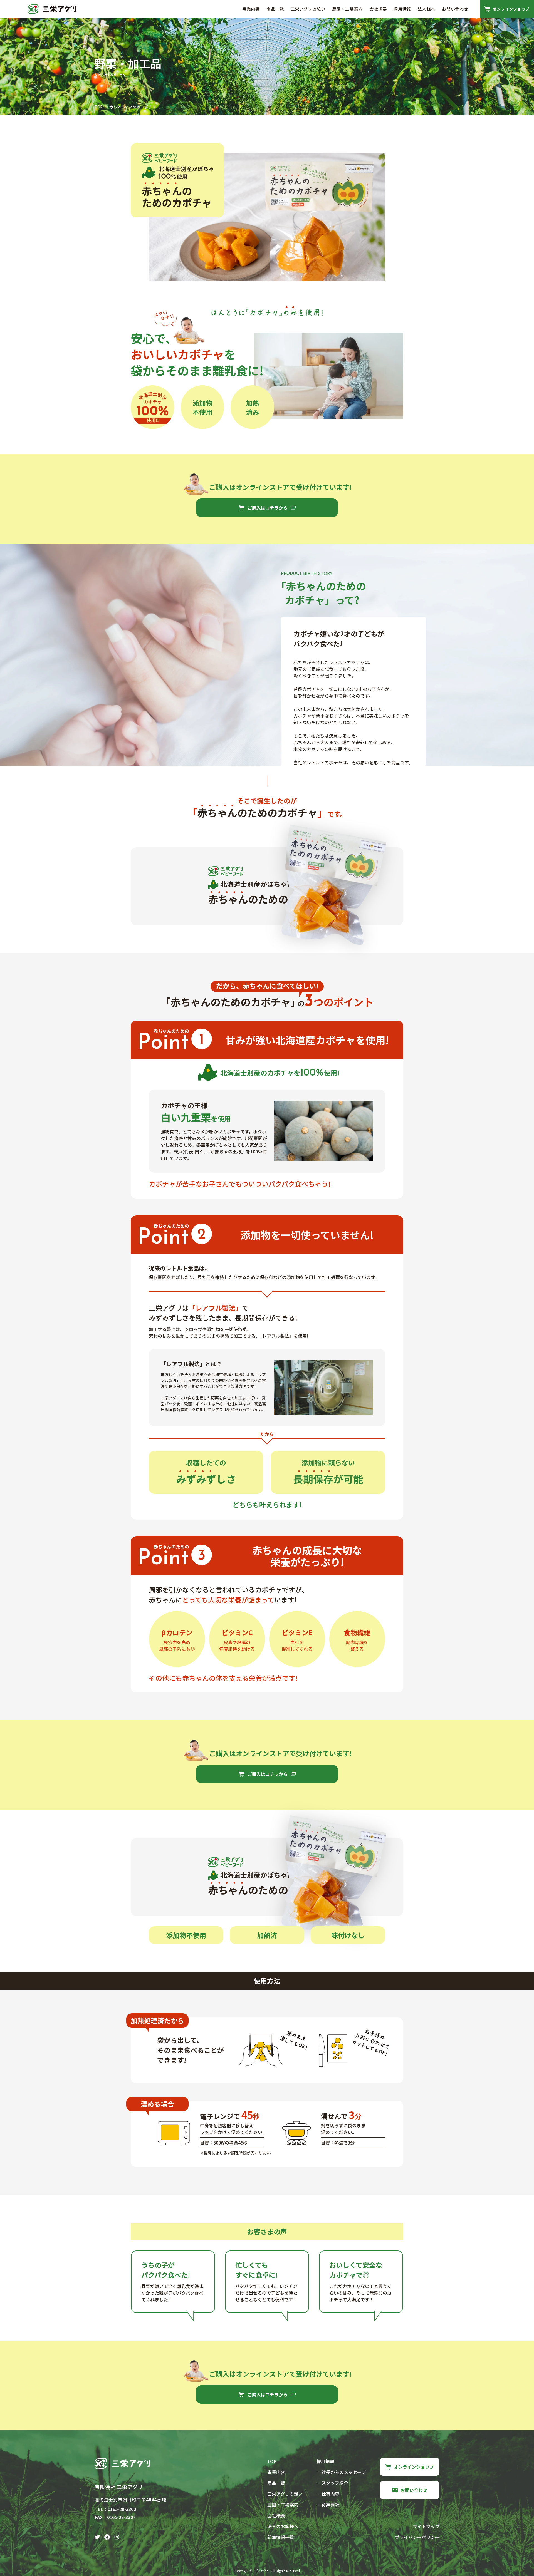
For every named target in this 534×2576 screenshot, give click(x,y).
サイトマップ (426, 2526)
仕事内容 (330, 2494)
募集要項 (330, 2505)
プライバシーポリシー (417, 2537)
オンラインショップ (414, 2467)
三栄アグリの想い (308, 9)
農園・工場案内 (347, 9)
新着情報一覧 (281, 2537)
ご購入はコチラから (268, 508)
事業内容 (251, 9)
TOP (99, 107)
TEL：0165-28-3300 (115, 2509)
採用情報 (402, 9)
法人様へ (427, 9)
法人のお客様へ (283, 2526)
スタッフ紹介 (335, 2483)
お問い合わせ (455, 9)
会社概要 (378, 9)
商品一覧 (275, 9)
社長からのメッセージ (344, 2472)
